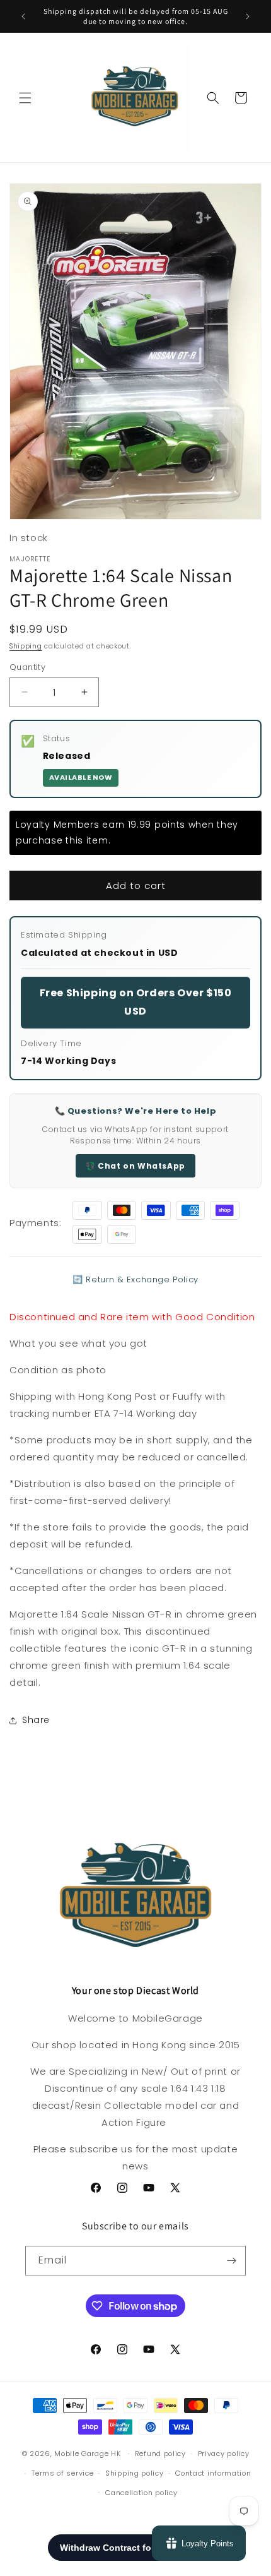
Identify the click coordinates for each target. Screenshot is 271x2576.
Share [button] (36, 1720)
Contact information (213, 2473)
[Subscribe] (231, 2261)
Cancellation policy (141, 2493)
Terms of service (62, 2473)
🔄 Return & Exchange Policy (135, 1279)
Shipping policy (135, 2473)
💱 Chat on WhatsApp (135, 1166)
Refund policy (160, 2454)
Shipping (26, 646)
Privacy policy (224, 2454)
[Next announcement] (248, 16)
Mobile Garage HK (87, 2454)
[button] (25, 98)
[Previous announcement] (23, 16)
